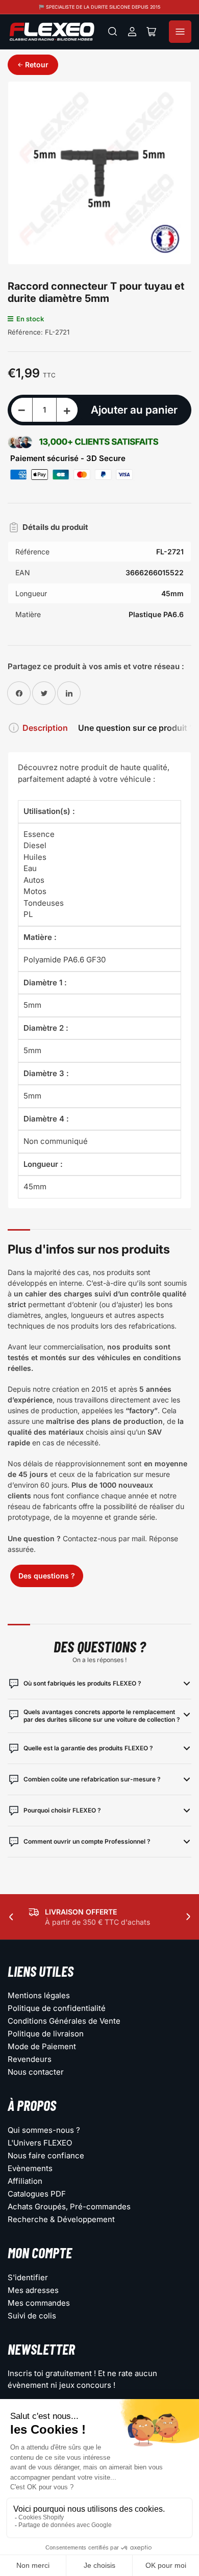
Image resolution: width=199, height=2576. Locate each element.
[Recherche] (113, 32)
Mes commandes (39, 2303)
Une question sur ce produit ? (136, 728)
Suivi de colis (32, 2316)
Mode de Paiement (42, 2046)
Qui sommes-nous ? (44, 2130)
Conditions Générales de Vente (64, 2021)
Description (45, 728)
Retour (37, 65)
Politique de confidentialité (57, 2008)
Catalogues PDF (37, 2194)
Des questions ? (47, 1576)
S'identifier (28, 2277)
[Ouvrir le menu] (180, 32)
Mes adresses (33, 2290)
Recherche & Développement (61, 2219)
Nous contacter (36, 2072)
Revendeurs (30, 2059)
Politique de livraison (46, 2034)
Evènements (30, 2168)
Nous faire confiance (46, 2156)
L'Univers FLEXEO (40, 2143)
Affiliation (25, 2181)
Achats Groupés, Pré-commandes (69, 2207)
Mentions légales (39, 1995)
